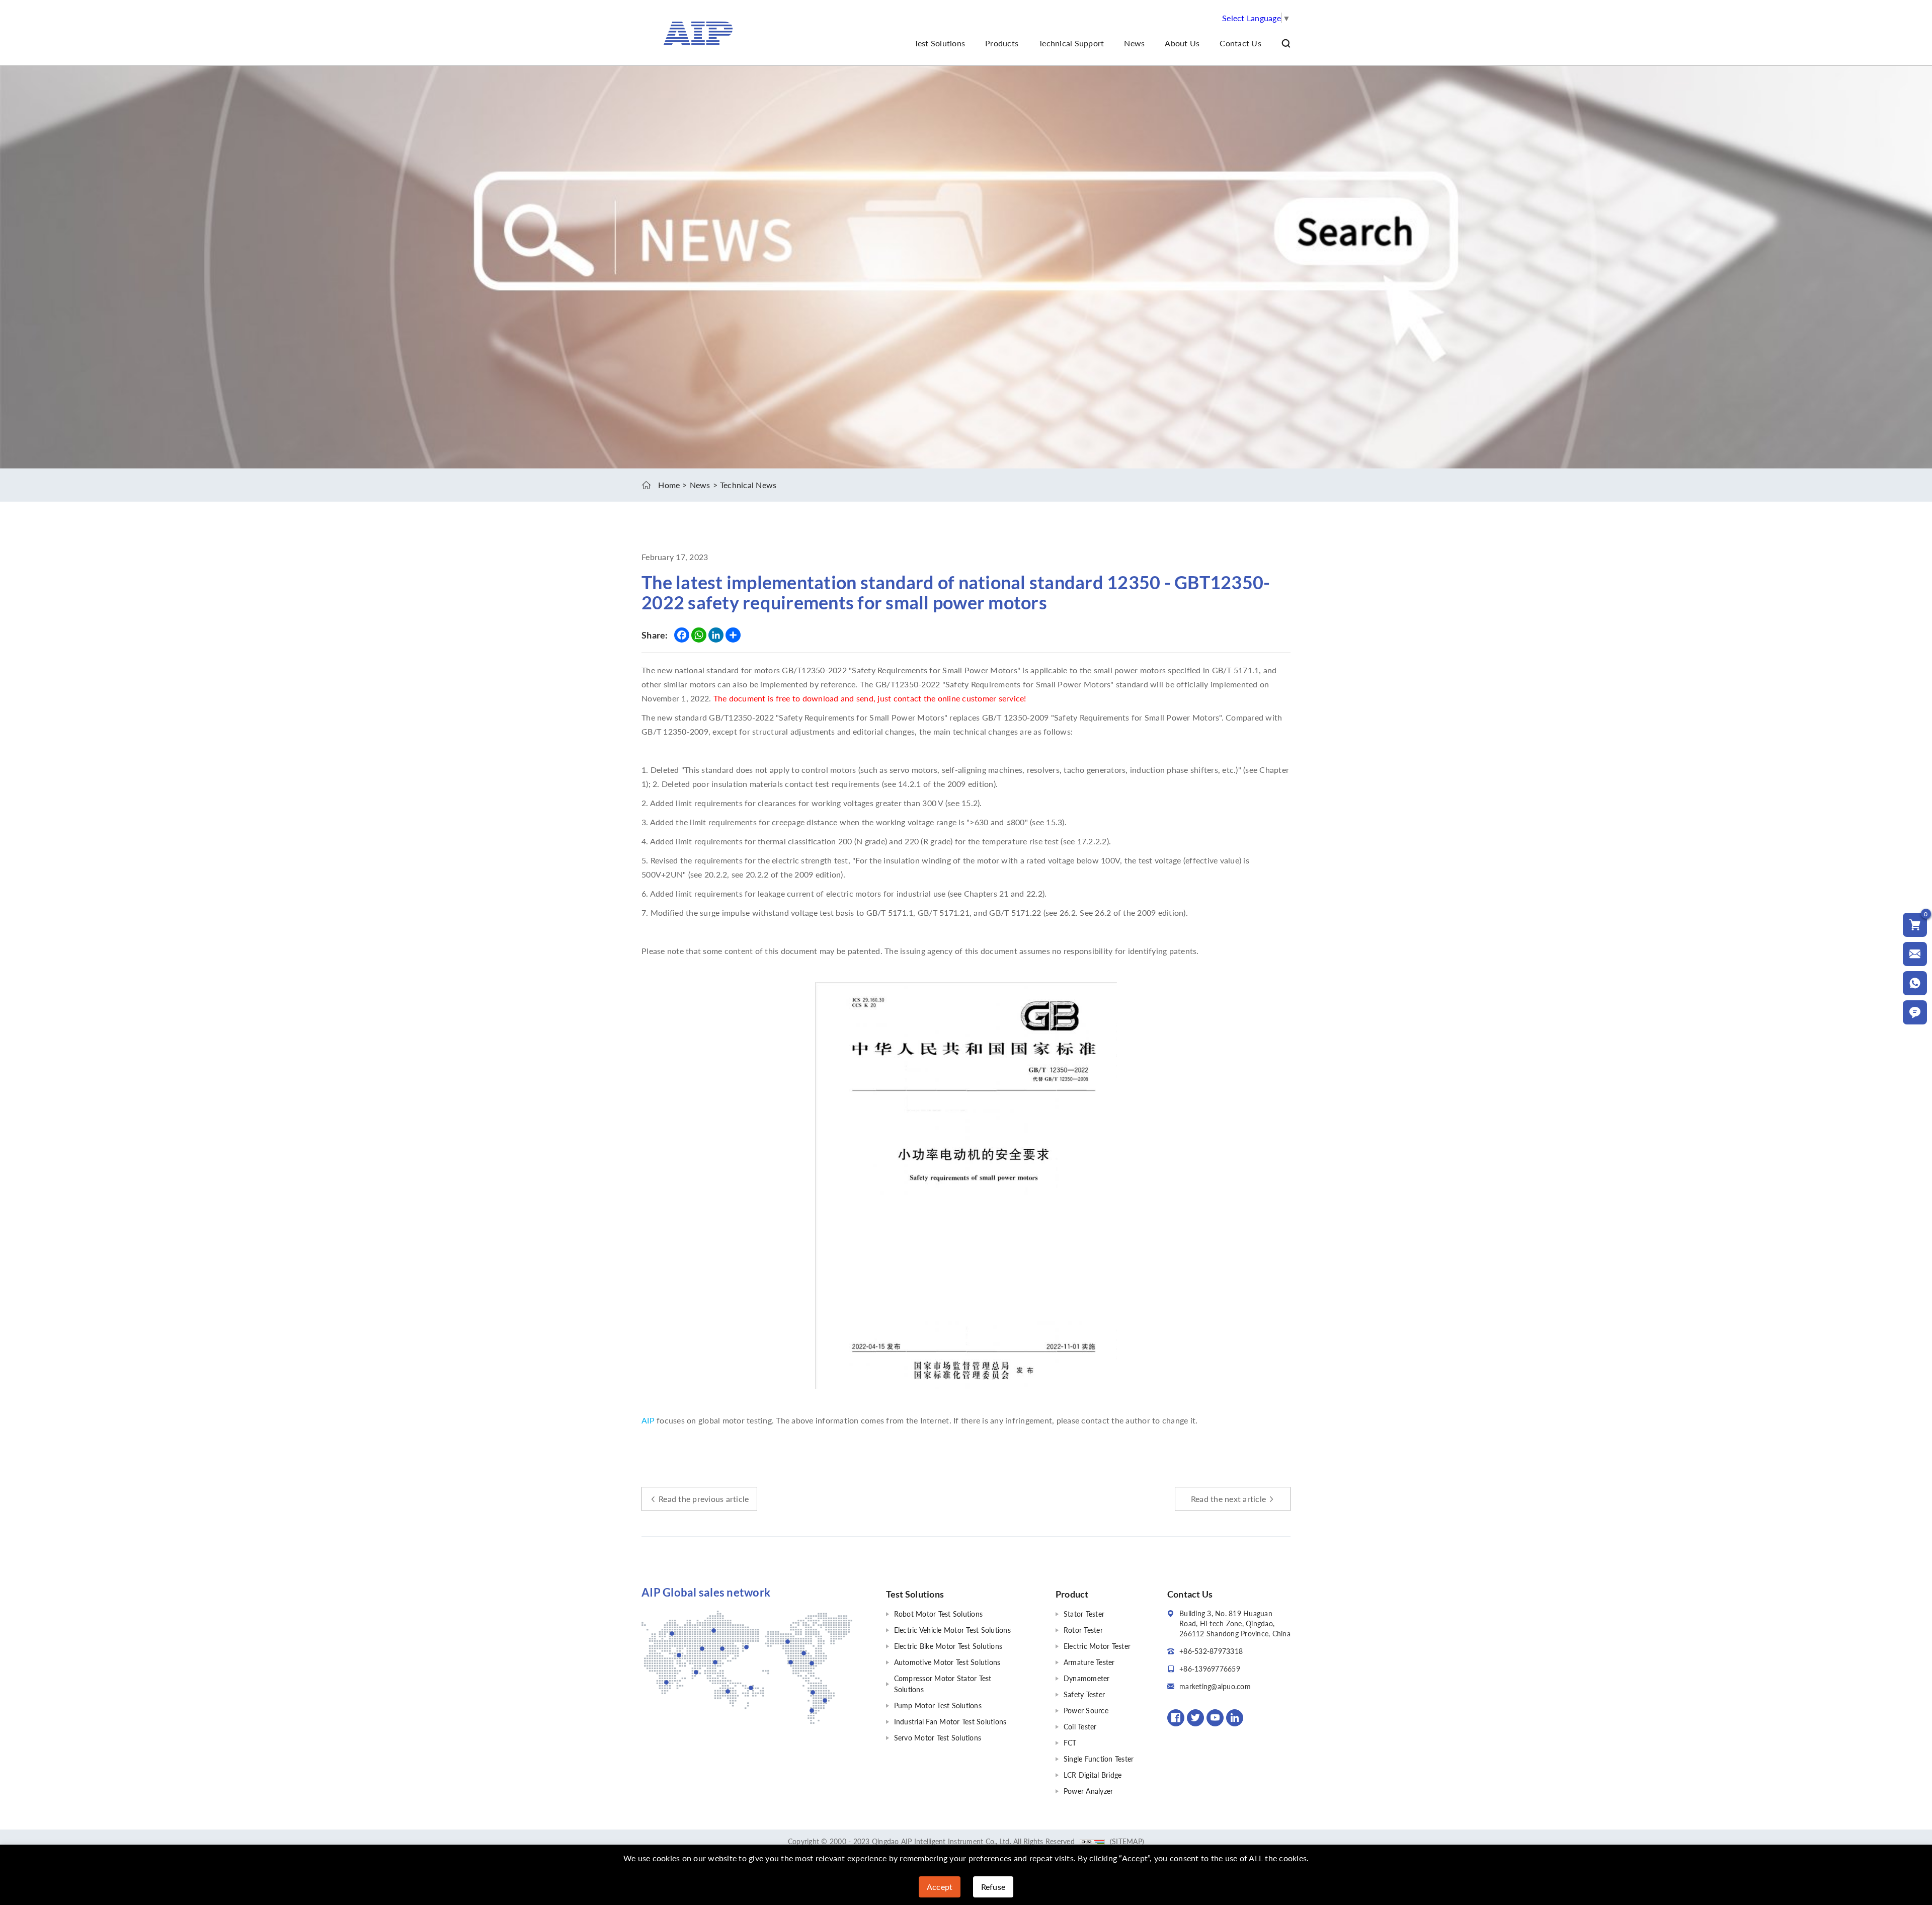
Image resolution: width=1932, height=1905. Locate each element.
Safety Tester (1084, 1694)
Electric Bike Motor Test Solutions (948, 1646)
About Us (1182, 43)
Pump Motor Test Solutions (938, 1705)
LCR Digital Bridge (1093, 1775)
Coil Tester (1080, 1727)
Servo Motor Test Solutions (938, 1738)
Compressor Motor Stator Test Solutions (943, 1684)
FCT (1070, 1743)
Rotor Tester (1083, 1630)
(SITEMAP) (1127, 1841)
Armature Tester (1089, 1662)
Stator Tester (1084, 1614)
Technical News (748, 485)
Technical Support (1071, 43)
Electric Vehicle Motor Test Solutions (952, 1630)
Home (669, 485)
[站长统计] (1092, 1841)
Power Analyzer (1089, 1791)
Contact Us (1240, 43)
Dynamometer (1087, 1678)
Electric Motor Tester (1097, 1646)
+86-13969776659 (1210, 1669)
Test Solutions (940, 43)
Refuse (993, 1887)
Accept (940, 1887)
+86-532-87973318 (1211, 1651)
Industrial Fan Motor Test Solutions (950, 1722)
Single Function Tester (1099, 1759)
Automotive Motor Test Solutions (947, 1662)
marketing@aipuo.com (1215, 1686)
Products (1002, 43)
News (1134, 43)
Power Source (1086, 1711)
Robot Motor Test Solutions (939, 1614)
